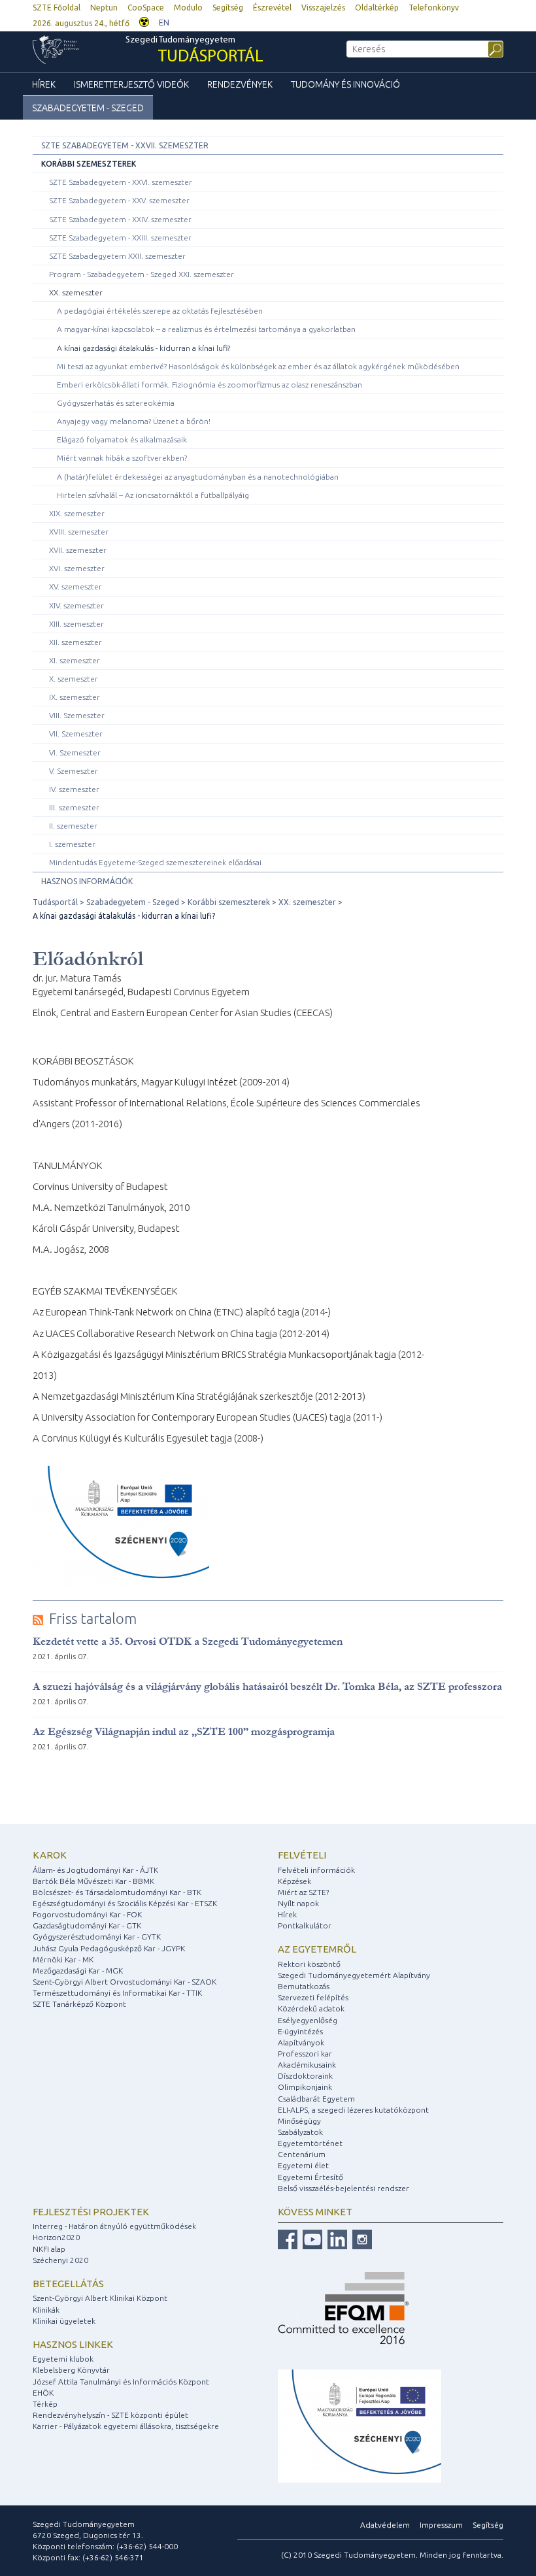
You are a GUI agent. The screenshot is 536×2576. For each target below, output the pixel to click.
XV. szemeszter (75, 586)
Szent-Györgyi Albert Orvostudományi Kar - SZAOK (125, 1982)
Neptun (104, 8)
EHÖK (43, 2393)
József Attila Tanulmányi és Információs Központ (121, 2382)
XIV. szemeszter (76, 605)
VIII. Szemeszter (77, 715)
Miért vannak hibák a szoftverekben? (122, 458)
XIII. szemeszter (76, 624)
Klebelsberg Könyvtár (71, 2370)
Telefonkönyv (434, 8)
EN (164, 23)
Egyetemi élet (303, 2165)
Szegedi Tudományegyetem (194, 51)
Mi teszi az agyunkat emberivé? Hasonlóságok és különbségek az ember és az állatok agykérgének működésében (258, 366)
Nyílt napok (298, 1903)
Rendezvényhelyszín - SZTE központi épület (110, 2415)
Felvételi (302, 1855)
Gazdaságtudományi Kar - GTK (87, 1925)
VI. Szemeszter (75, 752)
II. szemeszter (73, 826)
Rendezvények (240, 84)
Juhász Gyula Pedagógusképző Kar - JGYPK (109, 1948)
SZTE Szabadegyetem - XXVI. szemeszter (121, 182)
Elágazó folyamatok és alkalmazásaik (122, 439)
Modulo (188, 8)
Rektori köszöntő (309, 1964)
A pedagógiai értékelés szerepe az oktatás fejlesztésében (160, 311)
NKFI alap (49, 2249)
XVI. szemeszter (77, 568)
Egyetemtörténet (310, 2143)
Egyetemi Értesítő (310, 2177)
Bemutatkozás (304, 1986)
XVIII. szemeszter (79, 532)
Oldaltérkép (377, 8)
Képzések (294, 1881)
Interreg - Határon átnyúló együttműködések (114, 2226)
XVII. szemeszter (78, 550)
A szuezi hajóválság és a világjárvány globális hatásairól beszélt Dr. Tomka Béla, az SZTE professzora (267, 1686)
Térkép (45, 2404)
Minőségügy (299, 2121)
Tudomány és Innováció (345, 84)
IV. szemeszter (74, 789)
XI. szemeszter (75, 660)
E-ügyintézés (300, 2031)
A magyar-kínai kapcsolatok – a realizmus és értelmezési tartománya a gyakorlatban (206, 329)
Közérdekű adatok (311, 2008)
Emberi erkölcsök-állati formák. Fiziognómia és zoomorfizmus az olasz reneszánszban (209, 385)
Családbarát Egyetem (316, 2099)
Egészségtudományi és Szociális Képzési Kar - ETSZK (125, 1903)
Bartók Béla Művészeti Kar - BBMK (93, 1881)
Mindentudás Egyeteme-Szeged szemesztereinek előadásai (155, 862)
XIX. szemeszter (77, 513)
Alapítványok (301, 2042)
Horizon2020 (56, 2237)
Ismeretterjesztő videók (131, 84)
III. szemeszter (74, 807)
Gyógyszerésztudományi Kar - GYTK (97, 1937)
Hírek (44, 84)
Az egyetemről (317, 1949)
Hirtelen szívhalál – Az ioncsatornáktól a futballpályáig (153, 495)
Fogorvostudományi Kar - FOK (87, 1914)
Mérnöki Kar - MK (63, 1959)
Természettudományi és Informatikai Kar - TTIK (117, 1993)
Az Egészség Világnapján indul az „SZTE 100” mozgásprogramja (184, 1731)
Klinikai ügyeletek (64, 2321)
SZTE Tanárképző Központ (79, 2004)
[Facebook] (288, 2238)
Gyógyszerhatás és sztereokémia (116, 403)
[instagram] (360, 2238)
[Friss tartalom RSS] (38, 1619)
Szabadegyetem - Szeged (88, 108)
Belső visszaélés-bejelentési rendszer (343, 2188)
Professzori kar (305, 2054)
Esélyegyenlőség (308, 2020)
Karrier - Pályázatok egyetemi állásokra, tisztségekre (126, 2426)
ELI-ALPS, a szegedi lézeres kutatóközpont (353, 2110)
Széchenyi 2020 (60, 2260)
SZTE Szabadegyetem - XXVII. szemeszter (125, 145)
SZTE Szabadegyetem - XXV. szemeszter (119, 200)
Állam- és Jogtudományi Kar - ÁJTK (95, 1870)
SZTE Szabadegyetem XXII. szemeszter (117, 256)
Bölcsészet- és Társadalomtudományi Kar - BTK (117, 1892)
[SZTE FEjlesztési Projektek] (360, 2425)
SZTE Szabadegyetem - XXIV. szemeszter (120, 219)
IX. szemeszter (75, 697)
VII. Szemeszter (76, 734)
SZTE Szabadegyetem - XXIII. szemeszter (120, 238)
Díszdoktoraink (305, 2076)
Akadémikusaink (307, 2065)
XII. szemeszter (75, 642)
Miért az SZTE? (303, 1892)
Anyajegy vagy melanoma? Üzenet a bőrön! (134, 421)
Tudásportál (55, 902)
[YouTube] (311, 2238)
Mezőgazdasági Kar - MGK (78, 1971)
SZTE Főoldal (57, 8)
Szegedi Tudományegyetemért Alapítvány (354, 1975)
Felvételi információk (316, 1870)
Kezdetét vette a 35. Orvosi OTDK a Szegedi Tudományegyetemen (188, 1641)
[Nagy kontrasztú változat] (144, 21)
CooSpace (146, 8)
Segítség (228, 8)
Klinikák (46, 2310)
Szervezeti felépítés (313, 1997)
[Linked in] (336, 2238)
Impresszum (441, 2525)
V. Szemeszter (74, 771)
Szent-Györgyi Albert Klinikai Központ (100, 2298)
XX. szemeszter (76, 292)
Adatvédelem (385, 2525)
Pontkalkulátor (305, 1925)
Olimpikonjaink (305, 2087)
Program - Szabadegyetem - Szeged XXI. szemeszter (142, 274)
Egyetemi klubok (63, 2359)
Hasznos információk (87, 881)
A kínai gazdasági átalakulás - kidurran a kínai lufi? (143, 348)
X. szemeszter (74, 679)
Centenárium (302, 2154)
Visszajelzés (323, 8)
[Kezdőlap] (79, 50)
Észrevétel (272, 8)
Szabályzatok (300, 2132)
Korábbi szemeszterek (89, 164)
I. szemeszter (72, 844)
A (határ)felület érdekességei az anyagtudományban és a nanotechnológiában (198, 477)
